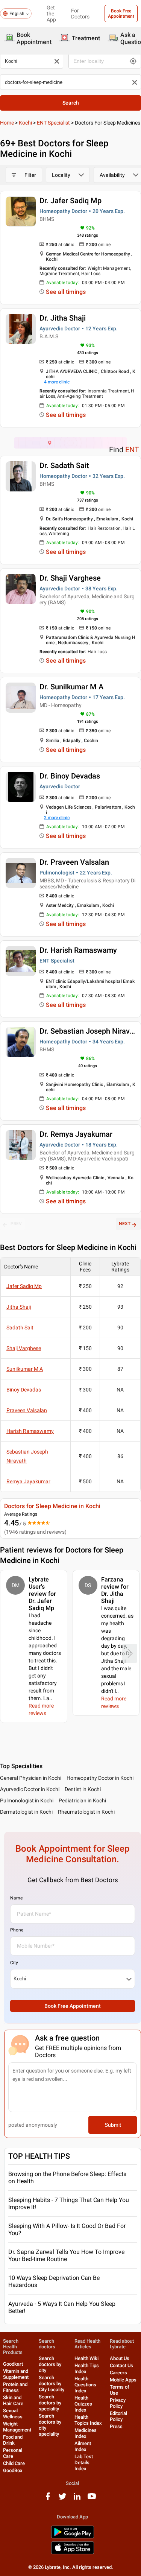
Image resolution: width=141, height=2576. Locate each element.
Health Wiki (86, 2358)
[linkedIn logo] (77, 2499)
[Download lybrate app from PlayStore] (73, 2537)
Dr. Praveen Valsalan (74, 862)
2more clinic (57, 818)
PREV (16, 1224)
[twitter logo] (62, 2499)
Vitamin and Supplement (16, 2374)
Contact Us (121, 2365)
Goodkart (13, 2364)
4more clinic (57, 382)
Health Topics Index (88, 2420)
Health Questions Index (85, 2385)
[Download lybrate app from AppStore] (73, 2553)
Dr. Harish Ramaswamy (78, 950)
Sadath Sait (20, 1328)
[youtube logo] (92, 2499)
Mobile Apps (123, 2380)
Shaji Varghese (24, 1348)
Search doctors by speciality (50, 2403)
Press (116, 2426)
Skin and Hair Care (13, 2400)
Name (16, 1898)
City (14, 1963)
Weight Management (17, 2427)
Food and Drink (13, 2440)
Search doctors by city (50, 2364)
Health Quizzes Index (83, 2404)
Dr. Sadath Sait (64, 465)
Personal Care (13, 2453)
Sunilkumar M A (25, 1369)
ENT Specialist (53, 123)
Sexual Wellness (13, 2414)
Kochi (25, 123)
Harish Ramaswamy (30, 1431)
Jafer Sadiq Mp (24, 1286)
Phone (17, 1930)
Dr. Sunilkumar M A (71, 687)
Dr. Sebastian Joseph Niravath (90, 1031)
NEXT (125, 1224)
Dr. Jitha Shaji (63, 318)
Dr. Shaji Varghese (70, 578)
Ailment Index (83, 2446)
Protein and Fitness (15, 2387)
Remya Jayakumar (28, 1481)
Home (7, 123)
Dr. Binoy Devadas (70, 776)
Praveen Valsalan (27, 1410)
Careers (118, 2373)
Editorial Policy (118, 2416)
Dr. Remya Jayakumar (76, 1134)
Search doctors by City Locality (52, 2384)
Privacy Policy (118, 2403)
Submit (113, 2125)
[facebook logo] (48, 2499)
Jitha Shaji (19, 1307)
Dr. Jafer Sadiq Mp (70, 201)
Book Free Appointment (121, 14)
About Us (120, 2358)
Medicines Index (86, 2433)
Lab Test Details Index (84, 2463)
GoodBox (13, 2470)
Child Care (14, 2463)
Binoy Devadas (24, 1390)
